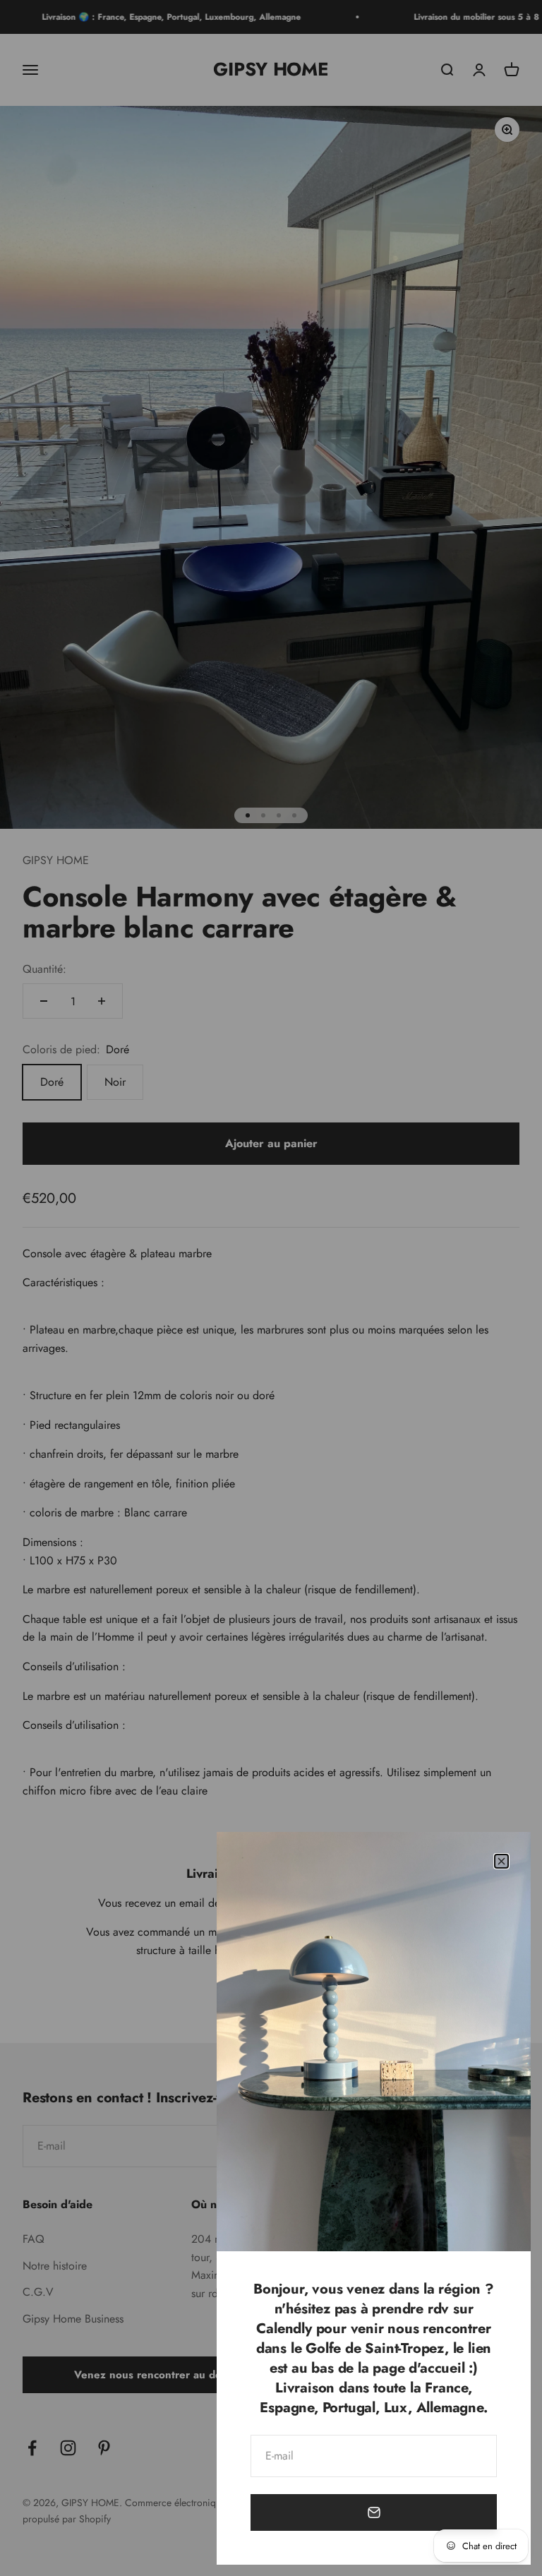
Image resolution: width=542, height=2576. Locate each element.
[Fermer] (501, 1861)
